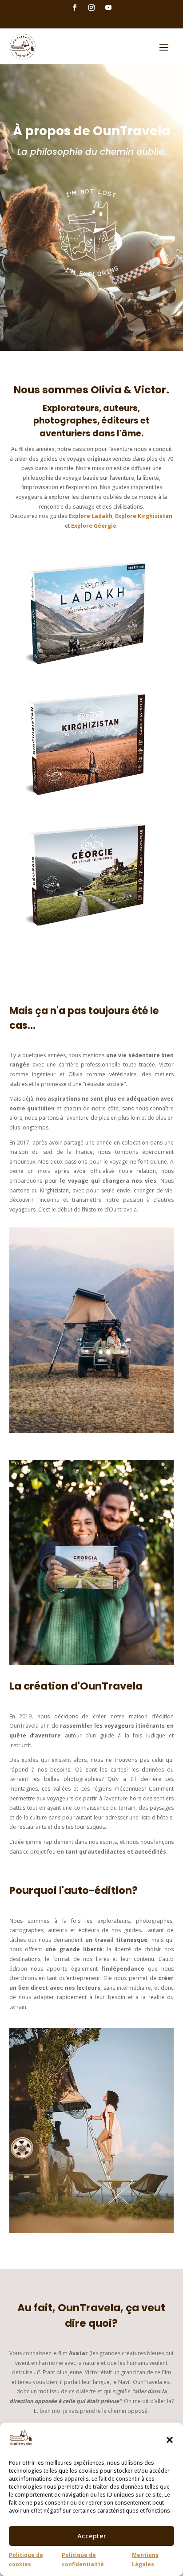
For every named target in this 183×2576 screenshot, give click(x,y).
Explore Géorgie (94, 526)
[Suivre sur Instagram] (91, 8)
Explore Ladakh (91, 516)
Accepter (92, 2536)
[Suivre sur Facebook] (75, 8)
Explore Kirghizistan (144, 516)
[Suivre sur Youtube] (108, 8)
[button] (170, 2440)
